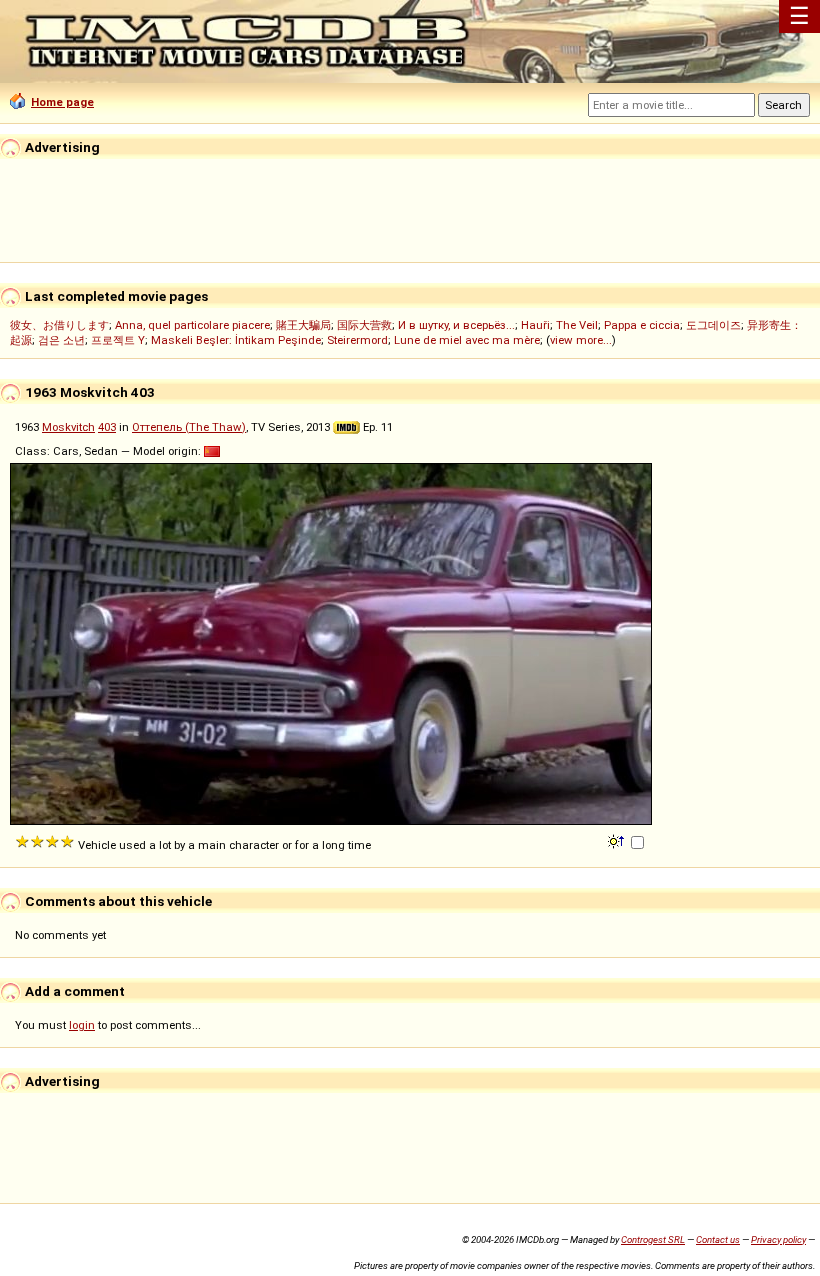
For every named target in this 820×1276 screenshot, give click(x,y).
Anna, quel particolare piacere (192, 325)
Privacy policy (778, 1239)
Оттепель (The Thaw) (189, 427)
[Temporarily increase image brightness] (617, 840)
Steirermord (357, 340)
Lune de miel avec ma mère (467, 340)
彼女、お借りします (59, 325)
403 (107, 427)
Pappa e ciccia (642, 325)
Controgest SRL (653, 1239)
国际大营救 (364, 325)
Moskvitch (68, 427)
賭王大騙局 (303, 325)
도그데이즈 (713, 325)
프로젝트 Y (118, 340)
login (82, 1025)
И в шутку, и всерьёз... (456, 325)
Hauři (535, 325)
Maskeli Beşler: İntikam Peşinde (236, 340)
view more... (581, 340)
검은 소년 (61, 340)
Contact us (718, 1239)
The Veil (577, 325)
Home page (62, 102)
